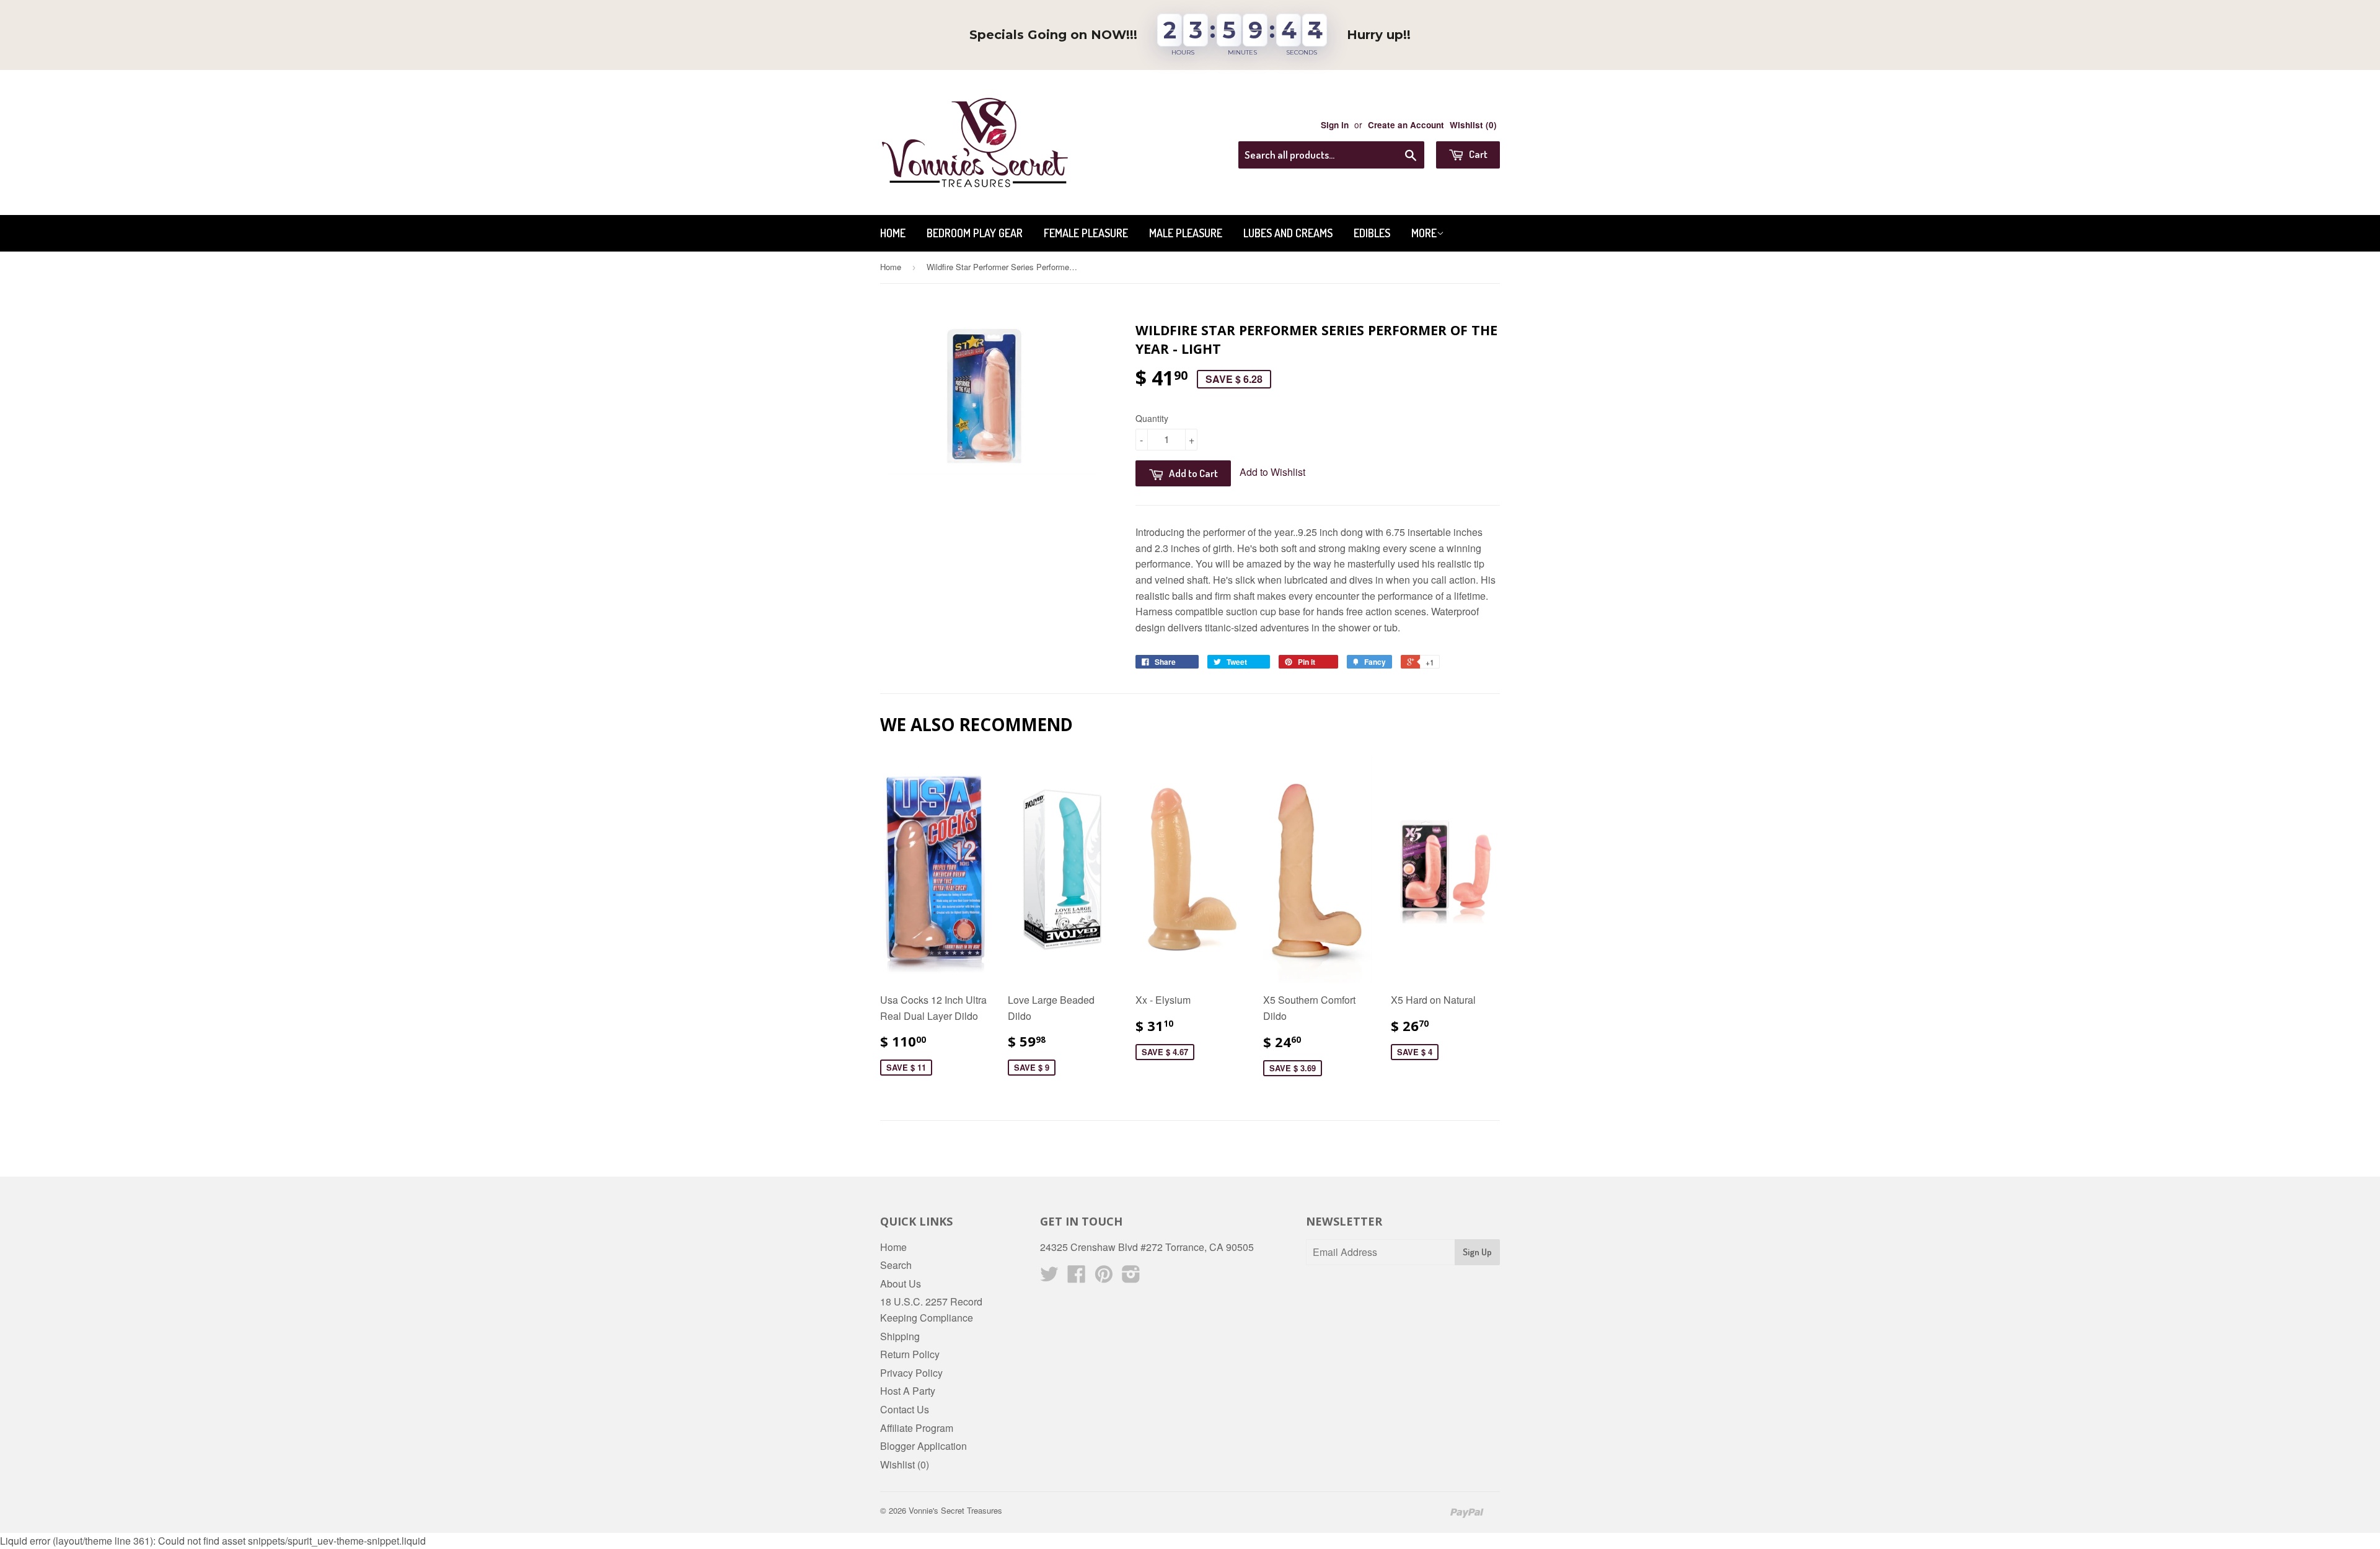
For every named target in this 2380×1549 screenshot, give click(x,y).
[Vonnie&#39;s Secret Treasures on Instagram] (1131, 1277)
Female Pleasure (1086, 233)
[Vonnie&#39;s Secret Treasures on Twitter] (1049, 1277)
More (1424, 233)
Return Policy (910, 1354)
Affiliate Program (917, 1428)
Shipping (900, 1336)
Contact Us (905, 1409)
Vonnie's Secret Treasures (955, 1510)
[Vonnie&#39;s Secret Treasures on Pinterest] (1104, 1277)
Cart (1477, 154)
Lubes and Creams (1288, 233)
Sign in (1335, 125)
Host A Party (908, 1391)
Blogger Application (923, 1446)
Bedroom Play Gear (975, 233)
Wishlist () (1473, 125)
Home (893, 233)
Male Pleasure (1186, 233)
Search (896, 1265)
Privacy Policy (911, 1373)
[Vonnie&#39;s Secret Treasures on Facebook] (1077, 1277)
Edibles (1372, 233)
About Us (901, 1284)
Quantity (1152, 418)
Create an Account (1406, 125)
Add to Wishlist (1272, 472)
